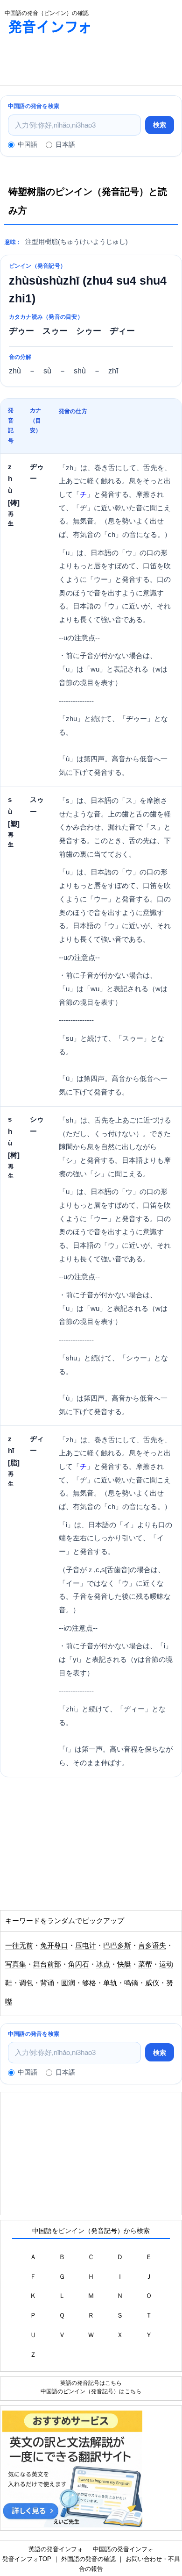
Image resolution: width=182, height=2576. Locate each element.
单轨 (110, 1983)
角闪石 (79, 1964)
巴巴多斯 (117, 1946)
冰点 (103, 1964)
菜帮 (145, 1964)
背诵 (47, 1983)
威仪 (152, 1983)
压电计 (86, 1946)
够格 (89, 1983)
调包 (26, 1983)
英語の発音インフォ (56, 2549)
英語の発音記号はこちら (91, 2383)
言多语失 (152, 1946)
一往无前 (19, 1946)
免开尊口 (54, 1946)
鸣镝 (131, 1983)
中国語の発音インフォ (123, 2549)
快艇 (124, 1964)
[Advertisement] (75, 62)
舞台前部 (47, 1964)
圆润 (68, 1983)
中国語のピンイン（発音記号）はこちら (91, 2391)
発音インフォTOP (27, 2559)
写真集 (16, 1964)
